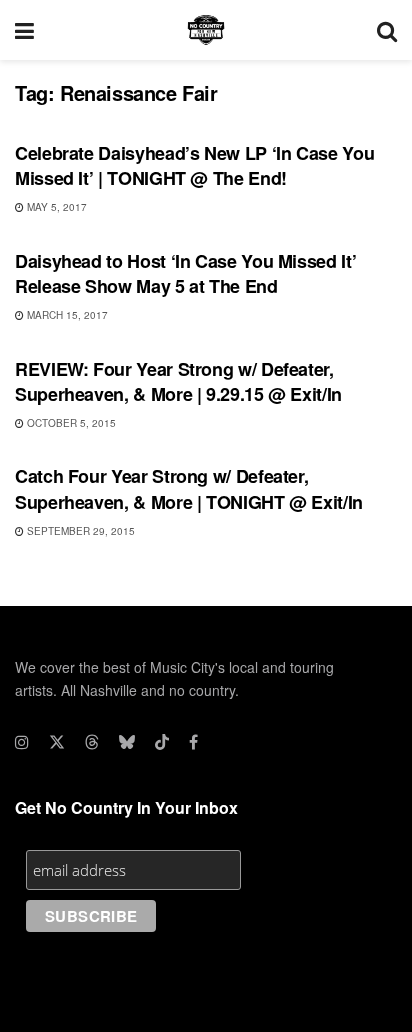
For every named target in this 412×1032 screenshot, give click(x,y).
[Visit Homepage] (206, 30)
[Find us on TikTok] (162, 742)
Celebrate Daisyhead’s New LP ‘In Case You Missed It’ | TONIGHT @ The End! (194, 165)
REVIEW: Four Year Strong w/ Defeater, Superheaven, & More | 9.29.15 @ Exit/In (178, 381)
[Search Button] (387, 30)
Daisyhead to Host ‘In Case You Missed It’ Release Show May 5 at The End (185, 273)
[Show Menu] (24, 30)
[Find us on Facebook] (193, 742)
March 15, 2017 (66, 315)
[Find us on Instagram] (22, 742)
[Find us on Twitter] (57, 742)
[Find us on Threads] (92, 742)
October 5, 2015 (70, 423)
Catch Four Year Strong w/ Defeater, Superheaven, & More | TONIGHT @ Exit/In (189, 488)
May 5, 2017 (55, 207)
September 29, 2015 (79, 531)
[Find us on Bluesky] (127, 742)
